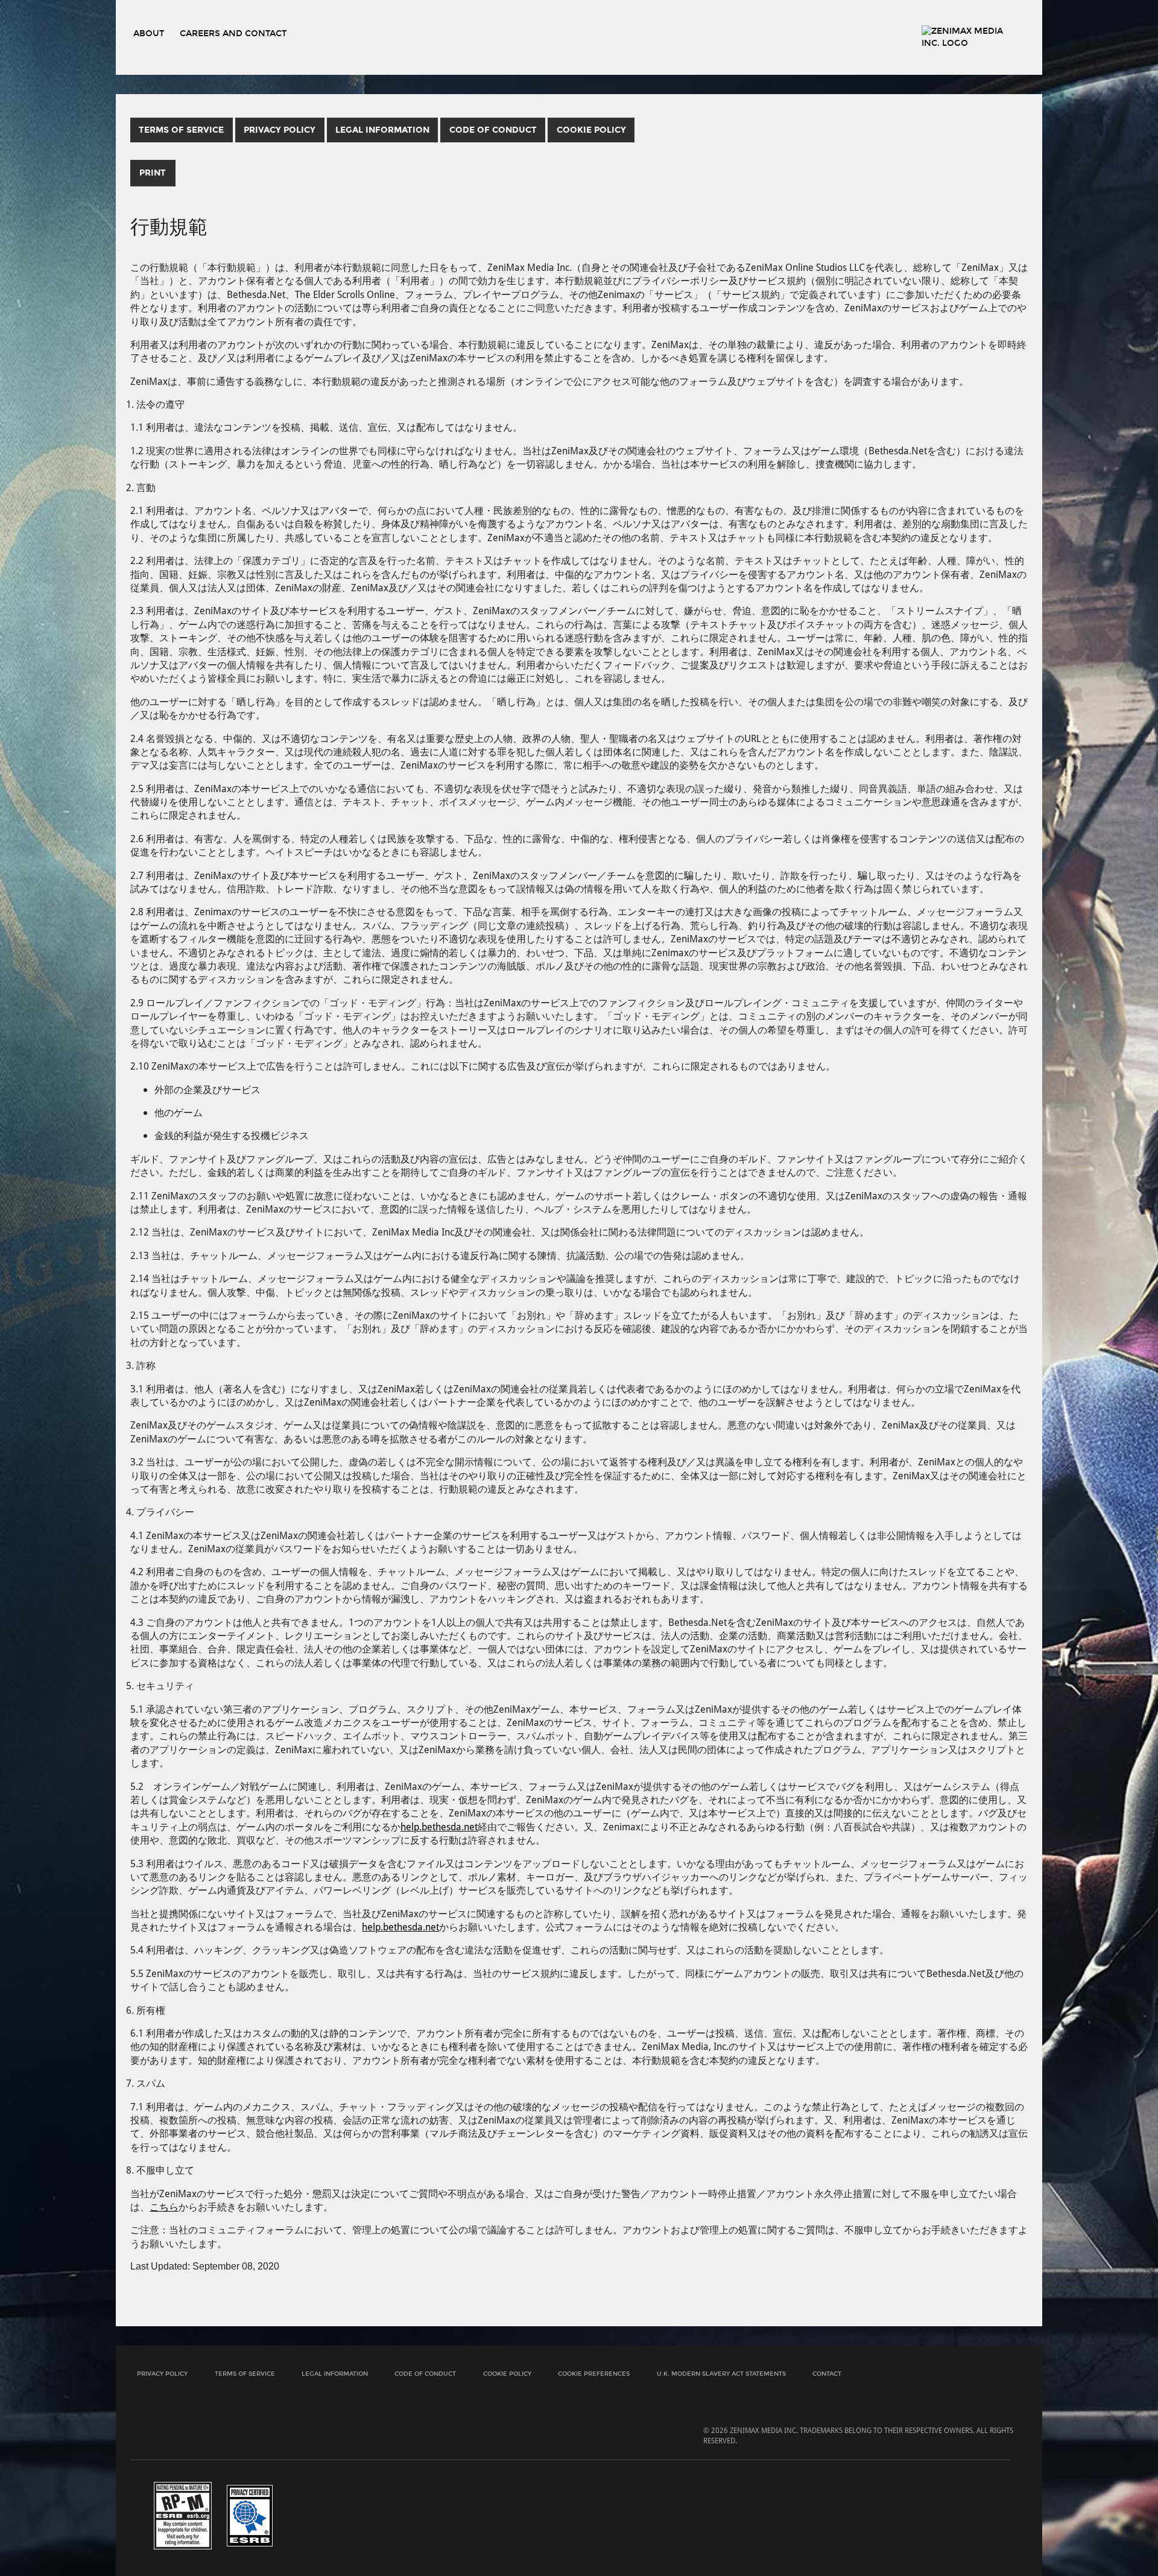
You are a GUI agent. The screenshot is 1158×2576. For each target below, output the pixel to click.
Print (153, 173)
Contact (827, 2374)
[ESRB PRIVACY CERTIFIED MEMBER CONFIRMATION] (250, 2515)
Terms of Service (245, 2374)
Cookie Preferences (594, 2374)
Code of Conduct (425, 2374)
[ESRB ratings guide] (183, 2515)
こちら (164, 2206)
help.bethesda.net (439, 1826)
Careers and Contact (233, 33)
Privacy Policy (162, 2374)
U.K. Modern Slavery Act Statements (721, 2374)
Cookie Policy (507, 2374)
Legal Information (335, 2374)
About (149, 33)
